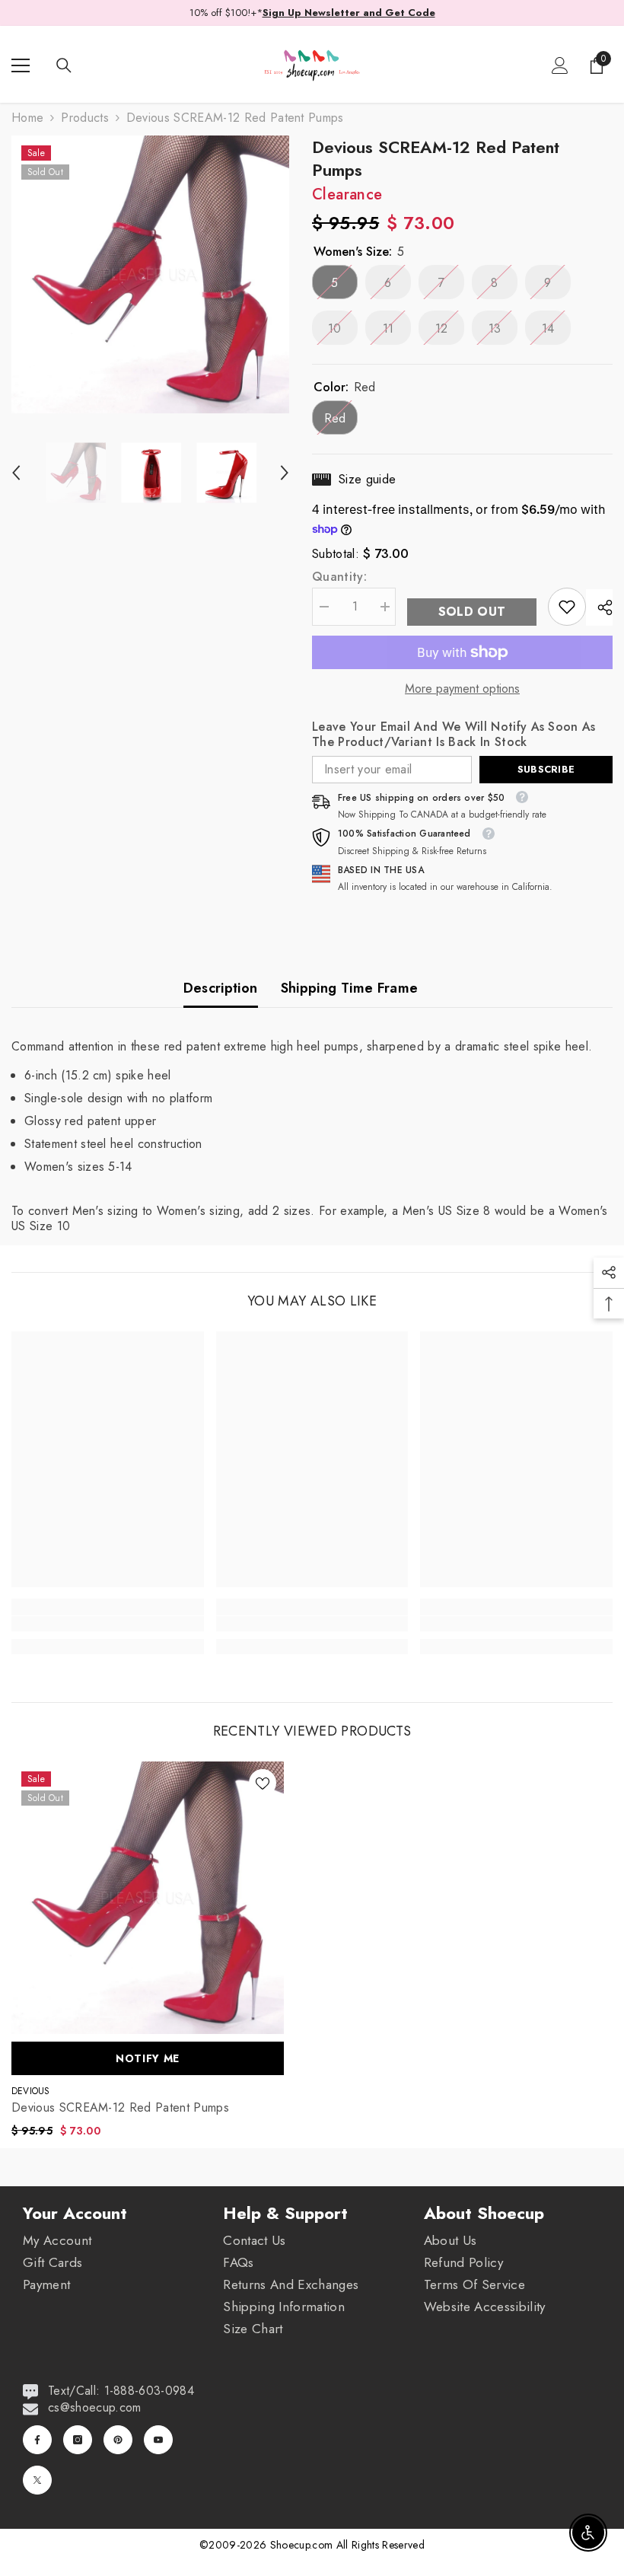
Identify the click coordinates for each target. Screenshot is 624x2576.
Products (85, 118)
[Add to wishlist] (263, 1783)
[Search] (64, 65)
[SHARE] (599, 607)
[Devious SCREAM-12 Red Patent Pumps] (148, 1898)
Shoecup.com (303, 2545)
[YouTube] (158, 2440)
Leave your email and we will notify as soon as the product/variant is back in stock (454, 735)
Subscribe (546, 769)
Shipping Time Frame (350, 988)
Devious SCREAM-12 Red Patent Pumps (120, 2108)
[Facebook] (37, 2440)
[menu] (21, 65)
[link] (567, 607)
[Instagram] (78, 2440)
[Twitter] (37, 2480)
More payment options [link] (462, 689)
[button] (16, 473)
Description (221, 988)
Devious (31, 2091)
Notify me (148, 2058)
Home (27, 118)
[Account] (560, 65)
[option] (150, 274)
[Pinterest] (118, 2440)
